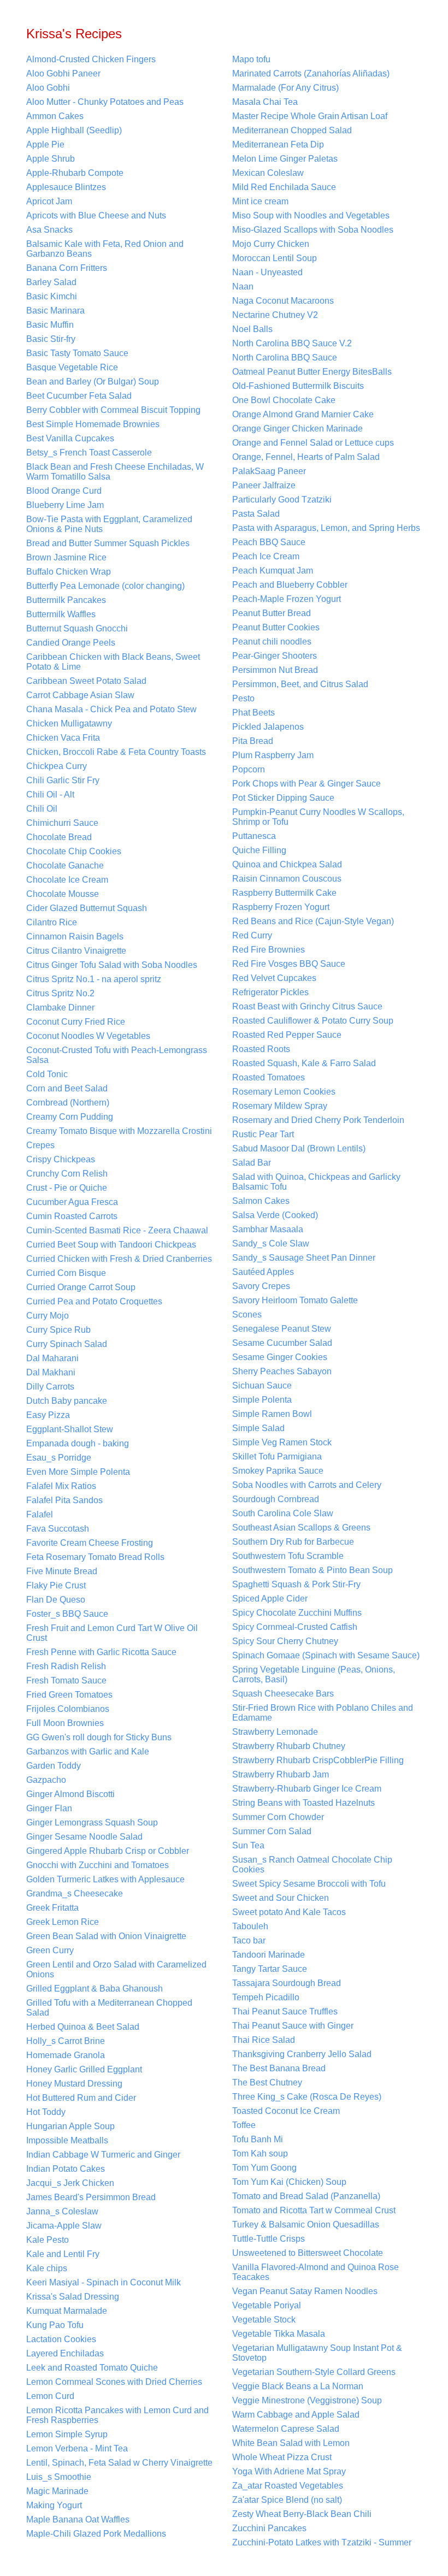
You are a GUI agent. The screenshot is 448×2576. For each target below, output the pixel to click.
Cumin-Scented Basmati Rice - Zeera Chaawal (117, 1230)
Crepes (40, 1145)
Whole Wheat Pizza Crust (282, 2457)
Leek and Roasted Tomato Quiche (92, 2368)
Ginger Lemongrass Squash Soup (92, 1822)
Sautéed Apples (263, 1272)
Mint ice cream (260, 201)
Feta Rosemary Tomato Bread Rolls (95, 1557)
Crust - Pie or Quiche (67, 1188)
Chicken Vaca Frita (63, 738)
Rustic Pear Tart (263, 1134)
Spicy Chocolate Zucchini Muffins (297, 1613)
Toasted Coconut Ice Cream (286, 2111)
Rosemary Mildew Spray (280, 1106)
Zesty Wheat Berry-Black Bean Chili (302, 2514)
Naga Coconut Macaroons (283, 301)
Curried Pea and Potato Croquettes (94, 1301)
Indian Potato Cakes (66, 2169)
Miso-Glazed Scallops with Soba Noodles (313, 230)
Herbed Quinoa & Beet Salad (83, 2027)
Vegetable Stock (264, 2320)
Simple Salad (258, 1428)
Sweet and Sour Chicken (281, 1898)
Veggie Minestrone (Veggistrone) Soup (307, 2400)
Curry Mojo (48, 1316)
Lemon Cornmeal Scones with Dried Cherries (114, 2382)
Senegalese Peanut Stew (282, 1329)
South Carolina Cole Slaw (283, 1513)
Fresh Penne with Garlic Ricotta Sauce (101, 1652)
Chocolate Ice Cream (67, 880)
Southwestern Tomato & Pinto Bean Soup (313, 1570)
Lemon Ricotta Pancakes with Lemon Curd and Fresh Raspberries (117, 2415)
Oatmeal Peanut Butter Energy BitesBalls (312, 372)
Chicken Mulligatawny (69, 723)
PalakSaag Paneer (269, 471)
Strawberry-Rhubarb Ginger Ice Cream (307, 1789)
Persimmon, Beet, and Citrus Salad (300, 684)
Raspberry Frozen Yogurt (281, 907)
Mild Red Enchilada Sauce (284, 187)
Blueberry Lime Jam (65, 505)
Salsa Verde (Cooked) (275, 1215)
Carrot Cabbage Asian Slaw (80, 695)
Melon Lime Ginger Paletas (285, 159)
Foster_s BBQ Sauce (67, 1614)
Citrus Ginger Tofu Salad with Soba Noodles (112, 965)
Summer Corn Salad (272, 1831)
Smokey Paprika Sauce (278, 1471)
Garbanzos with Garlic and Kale (88, 1751)
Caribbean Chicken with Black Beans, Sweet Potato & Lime (113, 662)
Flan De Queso (56, 1600)
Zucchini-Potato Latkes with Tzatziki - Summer (322, 2542)
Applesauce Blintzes (66, 187)
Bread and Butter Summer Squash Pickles (108, 543)
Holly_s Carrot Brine (66, 2041)
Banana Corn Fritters (67, 268)
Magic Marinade (57, 2491)
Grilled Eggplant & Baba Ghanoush (95, 1989)
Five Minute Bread (62, 1571)
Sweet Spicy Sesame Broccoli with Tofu (309, 1884)
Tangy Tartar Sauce (270, 1969)
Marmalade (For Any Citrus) (285, 88)
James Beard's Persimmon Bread (91, 2197)
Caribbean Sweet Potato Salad (86, 681)
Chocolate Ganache (65, 865)
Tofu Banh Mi (258, 2139)
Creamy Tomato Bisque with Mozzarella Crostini (119, 1131)
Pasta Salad (256, 514)
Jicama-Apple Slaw (64, 2226)
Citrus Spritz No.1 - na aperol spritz (94, 979)
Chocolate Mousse (63, 894)
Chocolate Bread (59, 837)
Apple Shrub (51, 159)
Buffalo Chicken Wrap (69, 572)
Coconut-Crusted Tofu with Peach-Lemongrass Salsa (117, 1055)
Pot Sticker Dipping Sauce (283, 798)
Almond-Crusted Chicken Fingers (91, 59)
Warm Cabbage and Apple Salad (296, 2415)
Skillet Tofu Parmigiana (277, 1457)
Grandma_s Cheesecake (75, 1893)
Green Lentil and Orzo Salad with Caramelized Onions (116, 1969)
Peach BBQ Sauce (269, 542)
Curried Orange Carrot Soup (81, 1287)
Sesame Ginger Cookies (280, 1357)
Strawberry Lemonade (275, 1732)
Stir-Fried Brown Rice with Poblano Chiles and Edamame (323, 1713)
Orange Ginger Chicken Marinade (297, 429)
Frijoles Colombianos (68, 1709)
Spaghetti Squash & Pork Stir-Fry (296, 1584)
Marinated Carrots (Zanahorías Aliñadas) (311, 73)
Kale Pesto (48, 2240)
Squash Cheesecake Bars (283, 1694)
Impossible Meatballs (67, 2140)
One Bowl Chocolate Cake (284, 400)
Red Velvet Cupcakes (274, 978)
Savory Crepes (261, 1286)
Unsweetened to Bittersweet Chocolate (308, 2253)
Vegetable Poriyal (267, 2305)
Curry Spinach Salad (67, 1344)
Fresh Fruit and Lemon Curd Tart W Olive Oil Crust (112, 1633)
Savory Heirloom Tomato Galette (295, 1300)
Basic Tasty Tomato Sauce (77, 353)
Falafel (40, 1514)
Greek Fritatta (52, 1908)
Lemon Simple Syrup (67, 2434)
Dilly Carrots (50, 1387)
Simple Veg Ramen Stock (282, 1442)
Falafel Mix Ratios (61, 1486)
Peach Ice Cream (266, 556)
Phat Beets (254, 713)
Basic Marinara (55, 311)
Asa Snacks (49, 230)
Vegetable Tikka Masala (279, 2334)
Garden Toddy (54, 1766)
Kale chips (47, 2268)
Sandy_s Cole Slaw (271, 1243)
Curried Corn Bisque (66, 1273)
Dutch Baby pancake (67, 1401)
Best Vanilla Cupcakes (70, 438)
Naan (243, 286)
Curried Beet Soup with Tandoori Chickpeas (111, 1245)
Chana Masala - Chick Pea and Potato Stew (111, 709)
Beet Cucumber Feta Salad (79, 396)
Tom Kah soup (260, 2153)
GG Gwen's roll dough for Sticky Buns (99, 1737)
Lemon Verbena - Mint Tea (77, 2448)
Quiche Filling (259, 850)
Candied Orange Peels (71, 643)
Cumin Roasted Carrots (72, 1216)
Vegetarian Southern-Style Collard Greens (314, 2372)
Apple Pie (45, 144)
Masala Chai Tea (265, 102)
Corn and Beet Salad (67, 1088)
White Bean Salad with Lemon (291, 2443)
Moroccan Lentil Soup (275, 258)
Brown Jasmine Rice (66, 557)
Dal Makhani (51, 1372)
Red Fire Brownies (269, 950)
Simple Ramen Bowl (272, 1414)
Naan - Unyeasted (267, 272)
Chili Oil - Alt (50, 794)
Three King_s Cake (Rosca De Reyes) (307, 2097)
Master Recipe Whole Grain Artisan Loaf (310, 116)
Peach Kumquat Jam (273, 571)
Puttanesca (254, 836)
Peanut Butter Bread (272, 613)
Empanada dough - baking (78, 1443)
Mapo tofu (251, 59)
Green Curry (50, 1950)
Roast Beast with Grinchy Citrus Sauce (307, 1006)
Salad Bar (252, 1163)
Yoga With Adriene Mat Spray (289, 2471)
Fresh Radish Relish (66, 1666)
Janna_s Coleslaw (62, 2211)
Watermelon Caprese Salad (286, 2429)
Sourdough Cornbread (276, 1499)
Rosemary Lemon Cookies (284, 1092)
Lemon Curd (50, 2396)
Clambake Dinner (60, 1008)
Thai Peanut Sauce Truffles (285, 2011)
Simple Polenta (262, 1400)
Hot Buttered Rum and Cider (81, 2098)
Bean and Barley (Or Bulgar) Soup (93, 382)
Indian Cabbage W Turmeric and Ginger (103, 2155)
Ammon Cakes (55, 116)
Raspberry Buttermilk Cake (284, 893)
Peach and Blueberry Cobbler (290, 585)
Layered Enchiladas (65, 2353)
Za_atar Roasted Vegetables (288, 2486)
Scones (247, 1314)
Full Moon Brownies (65, 1723)
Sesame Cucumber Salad (282, 1343)
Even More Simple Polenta (78, 1472)
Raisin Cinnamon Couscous (287, 879)
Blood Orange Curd (64, 491)
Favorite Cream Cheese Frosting (90, 1543)
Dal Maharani (52, 1358)
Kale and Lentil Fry (63, 2254)
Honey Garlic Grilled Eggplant (84, 2069)
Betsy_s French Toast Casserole (89, 453)
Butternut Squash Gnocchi (77, 628)
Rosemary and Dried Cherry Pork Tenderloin (318, 1120)
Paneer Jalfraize (264, 485)
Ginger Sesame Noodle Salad (84, 1837)
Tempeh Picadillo (266, 1997)
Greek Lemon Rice (63, 1922)
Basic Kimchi (52, 296)
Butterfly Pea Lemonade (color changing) (105, 586)
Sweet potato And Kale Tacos (289, 1912)
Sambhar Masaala (268, 1229)
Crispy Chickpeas (61, 1159)
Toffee (244, 2125)
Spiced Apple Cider (270, 1599)
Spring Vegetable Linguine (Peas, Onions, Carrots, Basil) (314, 1674)
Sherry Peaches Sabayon (282, 1371)
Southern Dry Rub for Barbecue (293, 1542)
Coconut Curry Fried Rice (76, 1022)
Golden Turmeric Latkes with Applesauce (105, 1879)
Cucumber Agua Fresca (72, 1202)
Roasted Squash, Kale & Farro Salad (304, 1063)
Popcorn (249, 769)
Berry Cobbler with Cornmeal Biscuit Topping (113, 410)
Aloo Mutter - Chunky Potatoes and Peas (105, 102)
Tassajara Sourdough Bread (287, 1983)
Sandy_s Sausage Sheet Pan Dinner (304, 1258)
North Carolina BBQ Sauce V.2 (292, 343)
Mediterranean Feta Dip (278, 144)
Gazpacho (46, 1780)
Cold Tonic (47, 1074)
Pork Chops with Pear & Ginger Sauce (306, 784)
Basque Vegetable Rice (72, 367)
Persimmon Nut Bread (275, 670)
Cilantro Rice (52, 922)
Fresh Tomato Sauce (66, 1680)
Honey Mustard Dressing (74, 2084)
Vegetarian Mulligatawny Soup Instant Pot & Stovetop (317, 2353)
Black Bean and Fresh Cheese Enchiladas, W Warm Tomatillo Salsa (115, 472)
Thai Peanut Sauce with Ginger (293, 2026)
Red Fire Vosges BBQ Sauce (289, 964)
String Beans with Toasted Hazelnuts (303, 1803)
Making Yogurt (54, 2505)
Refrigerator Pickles (270, 992)
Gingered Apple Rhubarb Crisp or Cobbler (108, 1851)
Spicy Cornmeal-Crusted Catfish (295, 1627)
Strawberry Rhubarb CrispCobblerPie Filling (318, 1760)
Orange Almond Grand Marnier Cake (303, 414)
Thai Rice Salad (264, 2040)
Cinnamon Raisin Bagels (75, 937)
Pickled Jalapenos (268, 727)
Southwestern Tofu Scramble (288, 1556)
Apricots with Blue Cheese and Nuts (96, 215)
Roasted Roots (261, 1049)
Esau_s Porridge (59, 1458)
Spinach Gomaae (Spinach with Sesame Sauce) (326, 1655)
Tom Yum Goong (264, 2168)
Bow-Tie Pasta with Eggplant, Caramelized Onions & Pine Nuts (109, 524)
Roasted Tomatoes (269, 1077)
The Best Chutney (267, 2082)
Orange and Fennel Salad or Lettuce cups (313, 443)
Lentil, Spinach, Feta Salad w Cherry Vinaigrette (119, 2463)
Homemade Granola (66, 2055)
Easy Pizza (48, 1415)
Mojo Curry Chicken (271, 244)
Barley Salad (51, 282)
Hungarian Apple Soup (70, 2126)
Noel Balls (252, 329)
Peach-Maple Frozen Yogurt (287, 599)
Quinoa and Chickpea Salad (287, 864)
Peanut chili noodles (272, 642)
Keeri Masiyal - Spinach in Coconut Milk (104, 2282)
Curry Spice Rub (58, 1330)
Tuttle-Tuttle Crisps (269, 2239)
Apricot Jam (49, 201)
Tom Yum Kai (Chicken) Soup (289, 2182)
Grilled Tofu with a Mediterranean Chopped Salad (109, 2008)
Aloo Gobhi (48, 88)
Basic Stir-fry (51, 339)
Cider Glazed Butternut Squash (87, 908)
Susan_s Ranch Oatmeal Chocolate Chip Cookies (312, 1865)
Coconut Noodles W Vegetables (88, 1036)
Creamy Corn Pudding (70, 1117)
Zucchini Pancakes (269, 2528)
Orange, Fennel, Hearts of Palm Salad (306, 457)
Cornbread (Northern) (68, 1103)
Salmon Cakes (261, 1201)
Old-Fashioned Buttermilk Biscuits (298, 386)
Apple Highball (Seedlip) (74, 130)
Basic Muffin (50, 325)
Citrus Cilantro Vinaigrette (76, 951)
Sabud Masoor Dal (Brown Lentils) (299, 1148)
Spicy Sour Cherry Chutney (285, 1641)
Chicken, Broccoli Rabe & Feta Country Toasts (116, 752)
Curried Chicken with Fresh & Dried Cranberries (119, 1259)
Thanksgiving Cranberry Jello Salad (302, 2054)
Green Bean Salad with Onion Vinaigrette (106, 1936)
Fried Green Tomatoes (69, 1695)
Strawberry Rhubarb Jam (281, 1774)
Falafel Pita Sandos (64, 1500)
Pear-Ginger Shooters (275, 656)
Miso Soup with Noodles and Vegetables (311, 215)
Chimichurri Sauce (62, 823)
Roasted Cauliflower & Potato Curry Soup (313, 1021)
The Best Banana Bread (279, 2068)
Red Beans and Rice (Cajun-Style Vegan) (313, 921)
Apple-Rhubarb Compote (75, 173)
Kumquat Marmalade (67, 2311)
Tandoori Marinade (269, 1955)
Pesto (243, 698)
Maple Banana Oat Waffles (78, 2519)
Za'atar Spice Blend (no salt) (287, 2500)
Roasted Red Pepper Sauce (287, 1035)
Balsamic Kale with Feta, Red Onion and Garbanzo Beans (105, 249)
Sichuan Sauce (262, 1386)
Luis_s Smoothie (59, 2477)
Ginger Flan (49, 1808)
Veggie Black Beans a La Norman (298, 2386)
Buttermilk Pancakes (66, 600)
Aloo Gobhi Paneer (63, 73)
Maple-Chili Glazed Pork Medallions (96, 2534)
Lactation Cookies (61, 2339)
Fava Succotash (58, 1529)
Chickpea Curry (57, 766)
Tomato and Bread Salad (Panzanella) (306, 2196)
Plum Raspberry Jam (273, 755)
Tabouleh (250, 1926)
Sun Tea (248, 1845)
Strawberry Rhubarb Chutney (289, 1746)
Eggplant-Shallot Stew (70, 1429)
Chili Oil (42, 809)
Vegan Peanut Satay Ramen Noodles (305, 2291)
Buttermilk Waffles (61, 614)
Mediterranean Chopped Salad (292, 130)
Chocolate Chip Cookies (74, 851)
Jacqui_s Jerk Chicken (70, 2183)
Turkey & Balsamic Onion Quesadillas (306, 2225)
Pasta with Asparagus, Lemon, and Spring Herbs (326, 528)
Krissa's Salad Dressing (73, 2297)
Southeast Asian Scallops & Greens (301, 1528)
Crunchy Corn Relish (67, 1174)
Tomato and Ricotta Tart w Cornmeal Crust (314, 2210)
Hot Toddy (46, 2112)
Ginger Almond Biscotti (70, 1794)
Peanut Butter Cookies (276, 627)
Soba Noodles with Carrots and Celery (307, 1485)
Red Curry (252, 935)
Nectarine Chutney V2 (275, 315)
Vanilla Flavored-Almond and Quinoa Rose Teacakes (316, 2272)
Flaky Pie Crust (56, 1585)
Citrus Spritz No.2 (60, 993)
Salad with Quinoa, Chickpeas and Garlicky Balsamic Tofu (316, 1182)
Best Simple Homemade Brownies (93, 424)
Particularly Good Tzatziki (282, 500)
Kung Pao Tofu (55, 2325)
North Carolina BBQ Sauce (285, 358)
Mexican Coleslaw (268, 173)
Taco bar (249, 1940)
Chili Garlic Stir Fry (63, 780)
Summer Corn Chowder (278, 1817)
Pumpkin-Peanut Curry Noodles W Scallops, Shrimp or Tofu (318, 817)
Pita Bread (253, 741)
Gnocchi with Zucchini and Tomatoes (98, 1865)
